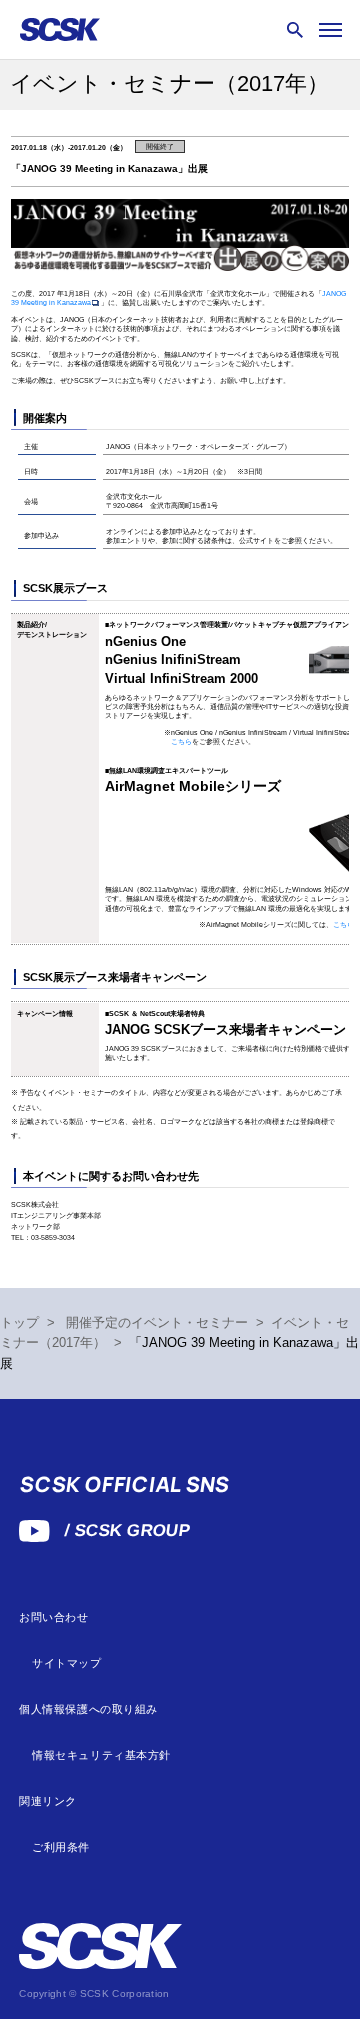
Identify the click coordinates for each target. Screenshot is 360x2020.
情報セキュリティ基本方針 (101, 1755)
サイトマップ (66, 1663)
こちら (181, 741)
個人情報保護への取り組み (88, 1709)
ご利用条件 (61, 1847)
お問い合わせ (53, 1617)
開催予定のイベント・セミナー (157, 1323)
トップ (19, 1323)
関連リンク (48, 1801)
